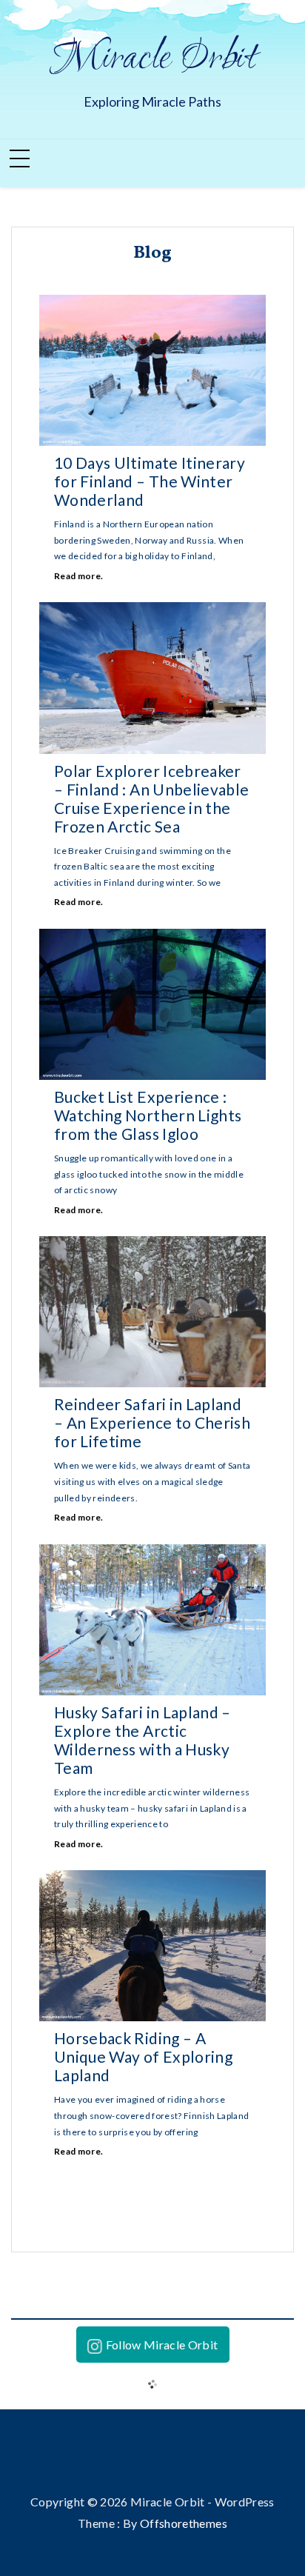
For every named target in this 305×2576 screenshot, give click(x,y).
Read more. (79, 576)
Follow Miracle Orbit (162, 2345)
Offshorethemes (184, 2523)
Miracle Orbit (153, 59)
